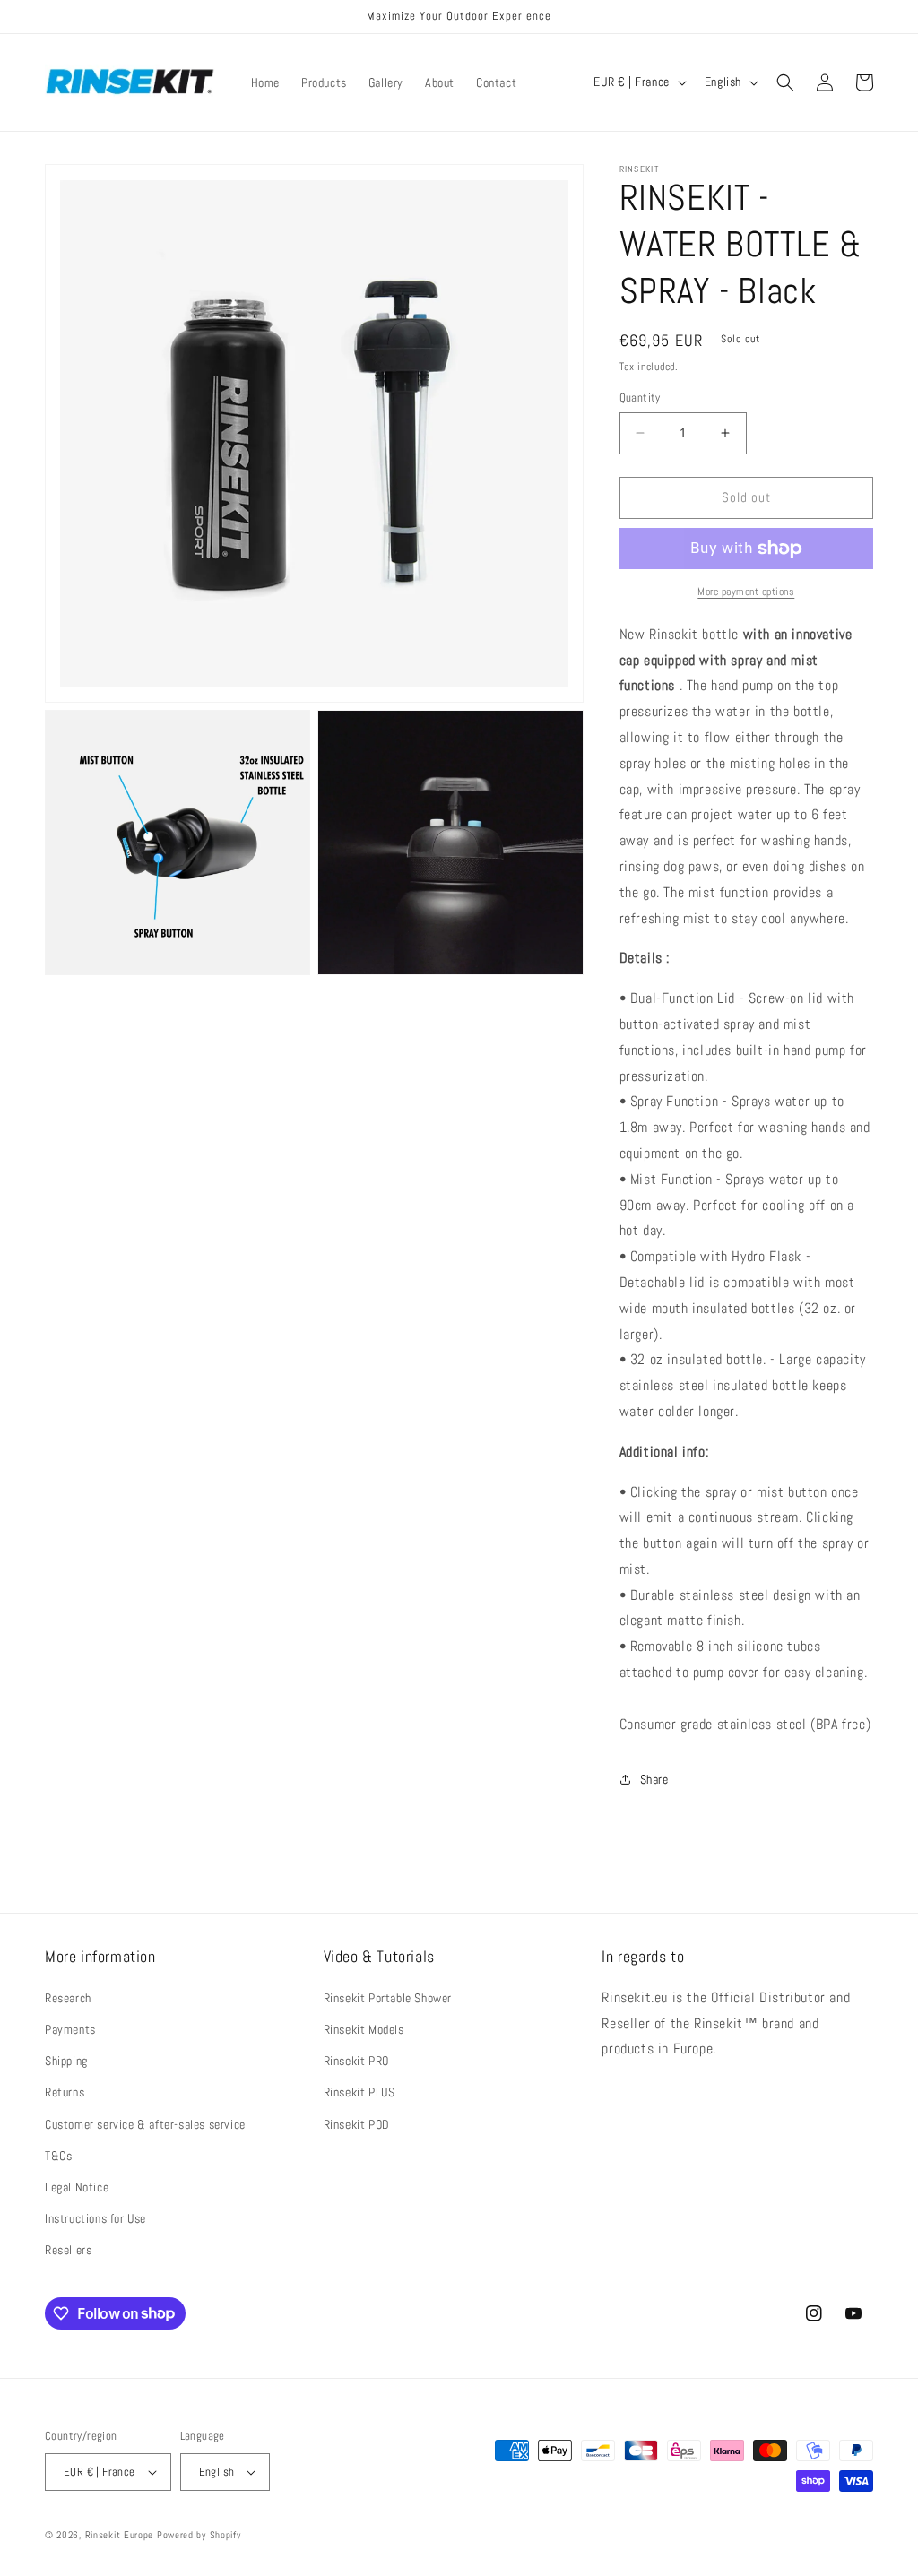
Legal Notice (77, 2187)
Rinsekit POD (357, 2124)
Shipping (66, 2061)
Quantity (640, 398)
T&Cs (58, 2156)
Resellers (68, 2250)
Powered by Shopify (199, 2535)
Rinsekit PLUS (359, 2092)
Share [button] (654, 1779)
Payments (70, 2029)
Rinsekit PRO (356, 2061)
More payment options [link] (746, 592)
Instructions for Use (95, 2218)
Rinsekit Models (364, 2029)
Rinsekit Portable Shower (388, 1998)
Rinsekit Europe (120, 2535)
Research (68, 1998)
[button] (785, 82)
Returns (65, 2092)
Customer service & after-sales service (145, 2124)
